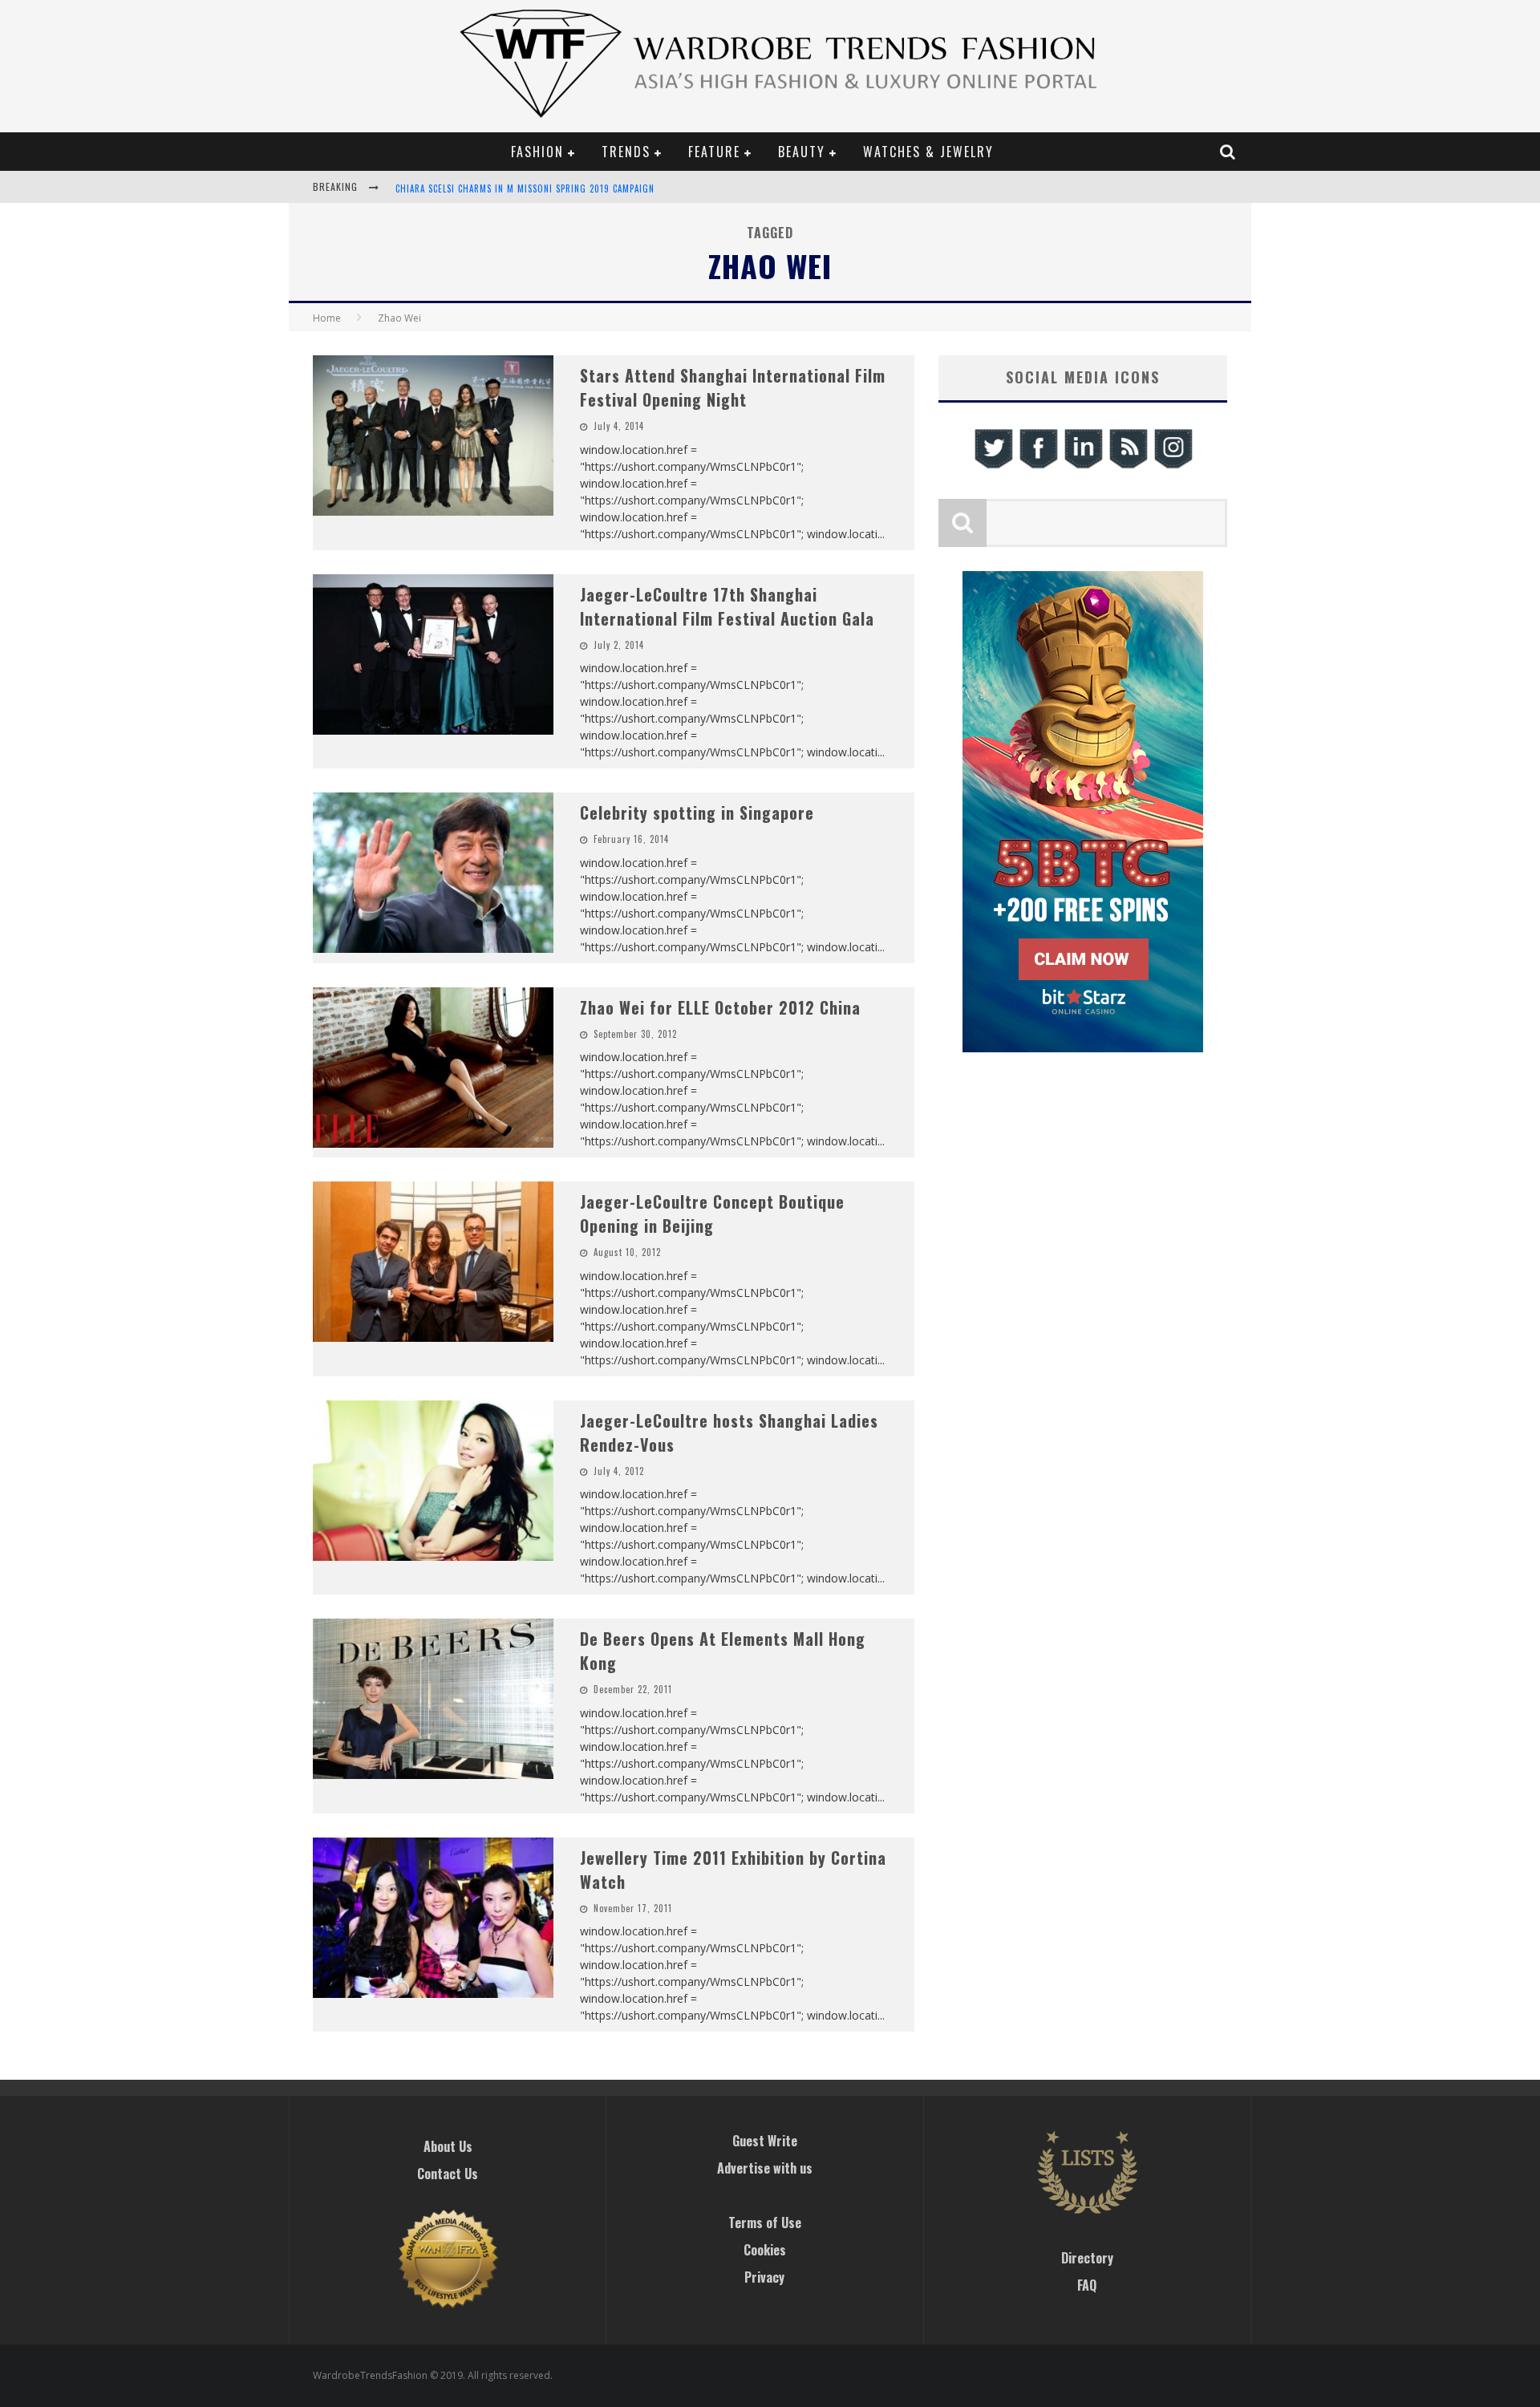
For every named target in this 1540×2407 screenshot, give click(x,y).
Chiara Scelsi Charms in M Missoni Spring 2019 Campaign (525, 188)
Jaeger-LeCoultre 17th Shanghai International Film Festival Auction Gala (727, 606)
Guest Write (765, 2141)
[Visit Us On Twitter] (993, 466)
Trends (626, 152)
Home (327, 318)
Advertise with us (765, 2168)
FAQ (1087, 2285)
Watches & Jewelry (928, 152)
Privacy (764, 2277)
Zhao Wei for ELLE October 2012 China (720, 1007)
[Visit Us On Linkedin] (1083, 466)
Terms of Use (765, 2223)
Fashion (537, 152)
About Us (448, 2146)
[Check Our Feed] (1128, 466)
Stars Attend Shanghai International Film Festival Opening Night (733, 387)
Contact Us (448, 2174)
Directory (1087, 2258)
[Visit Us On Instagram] (1173, 466)
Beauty (802, 152)
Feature (714, 152)
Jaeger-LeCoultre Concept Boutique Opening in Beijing (712, 1214)
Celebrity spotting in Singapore (697, 812)
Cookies (765, 2250)
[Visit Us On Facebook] (1038, 466)
